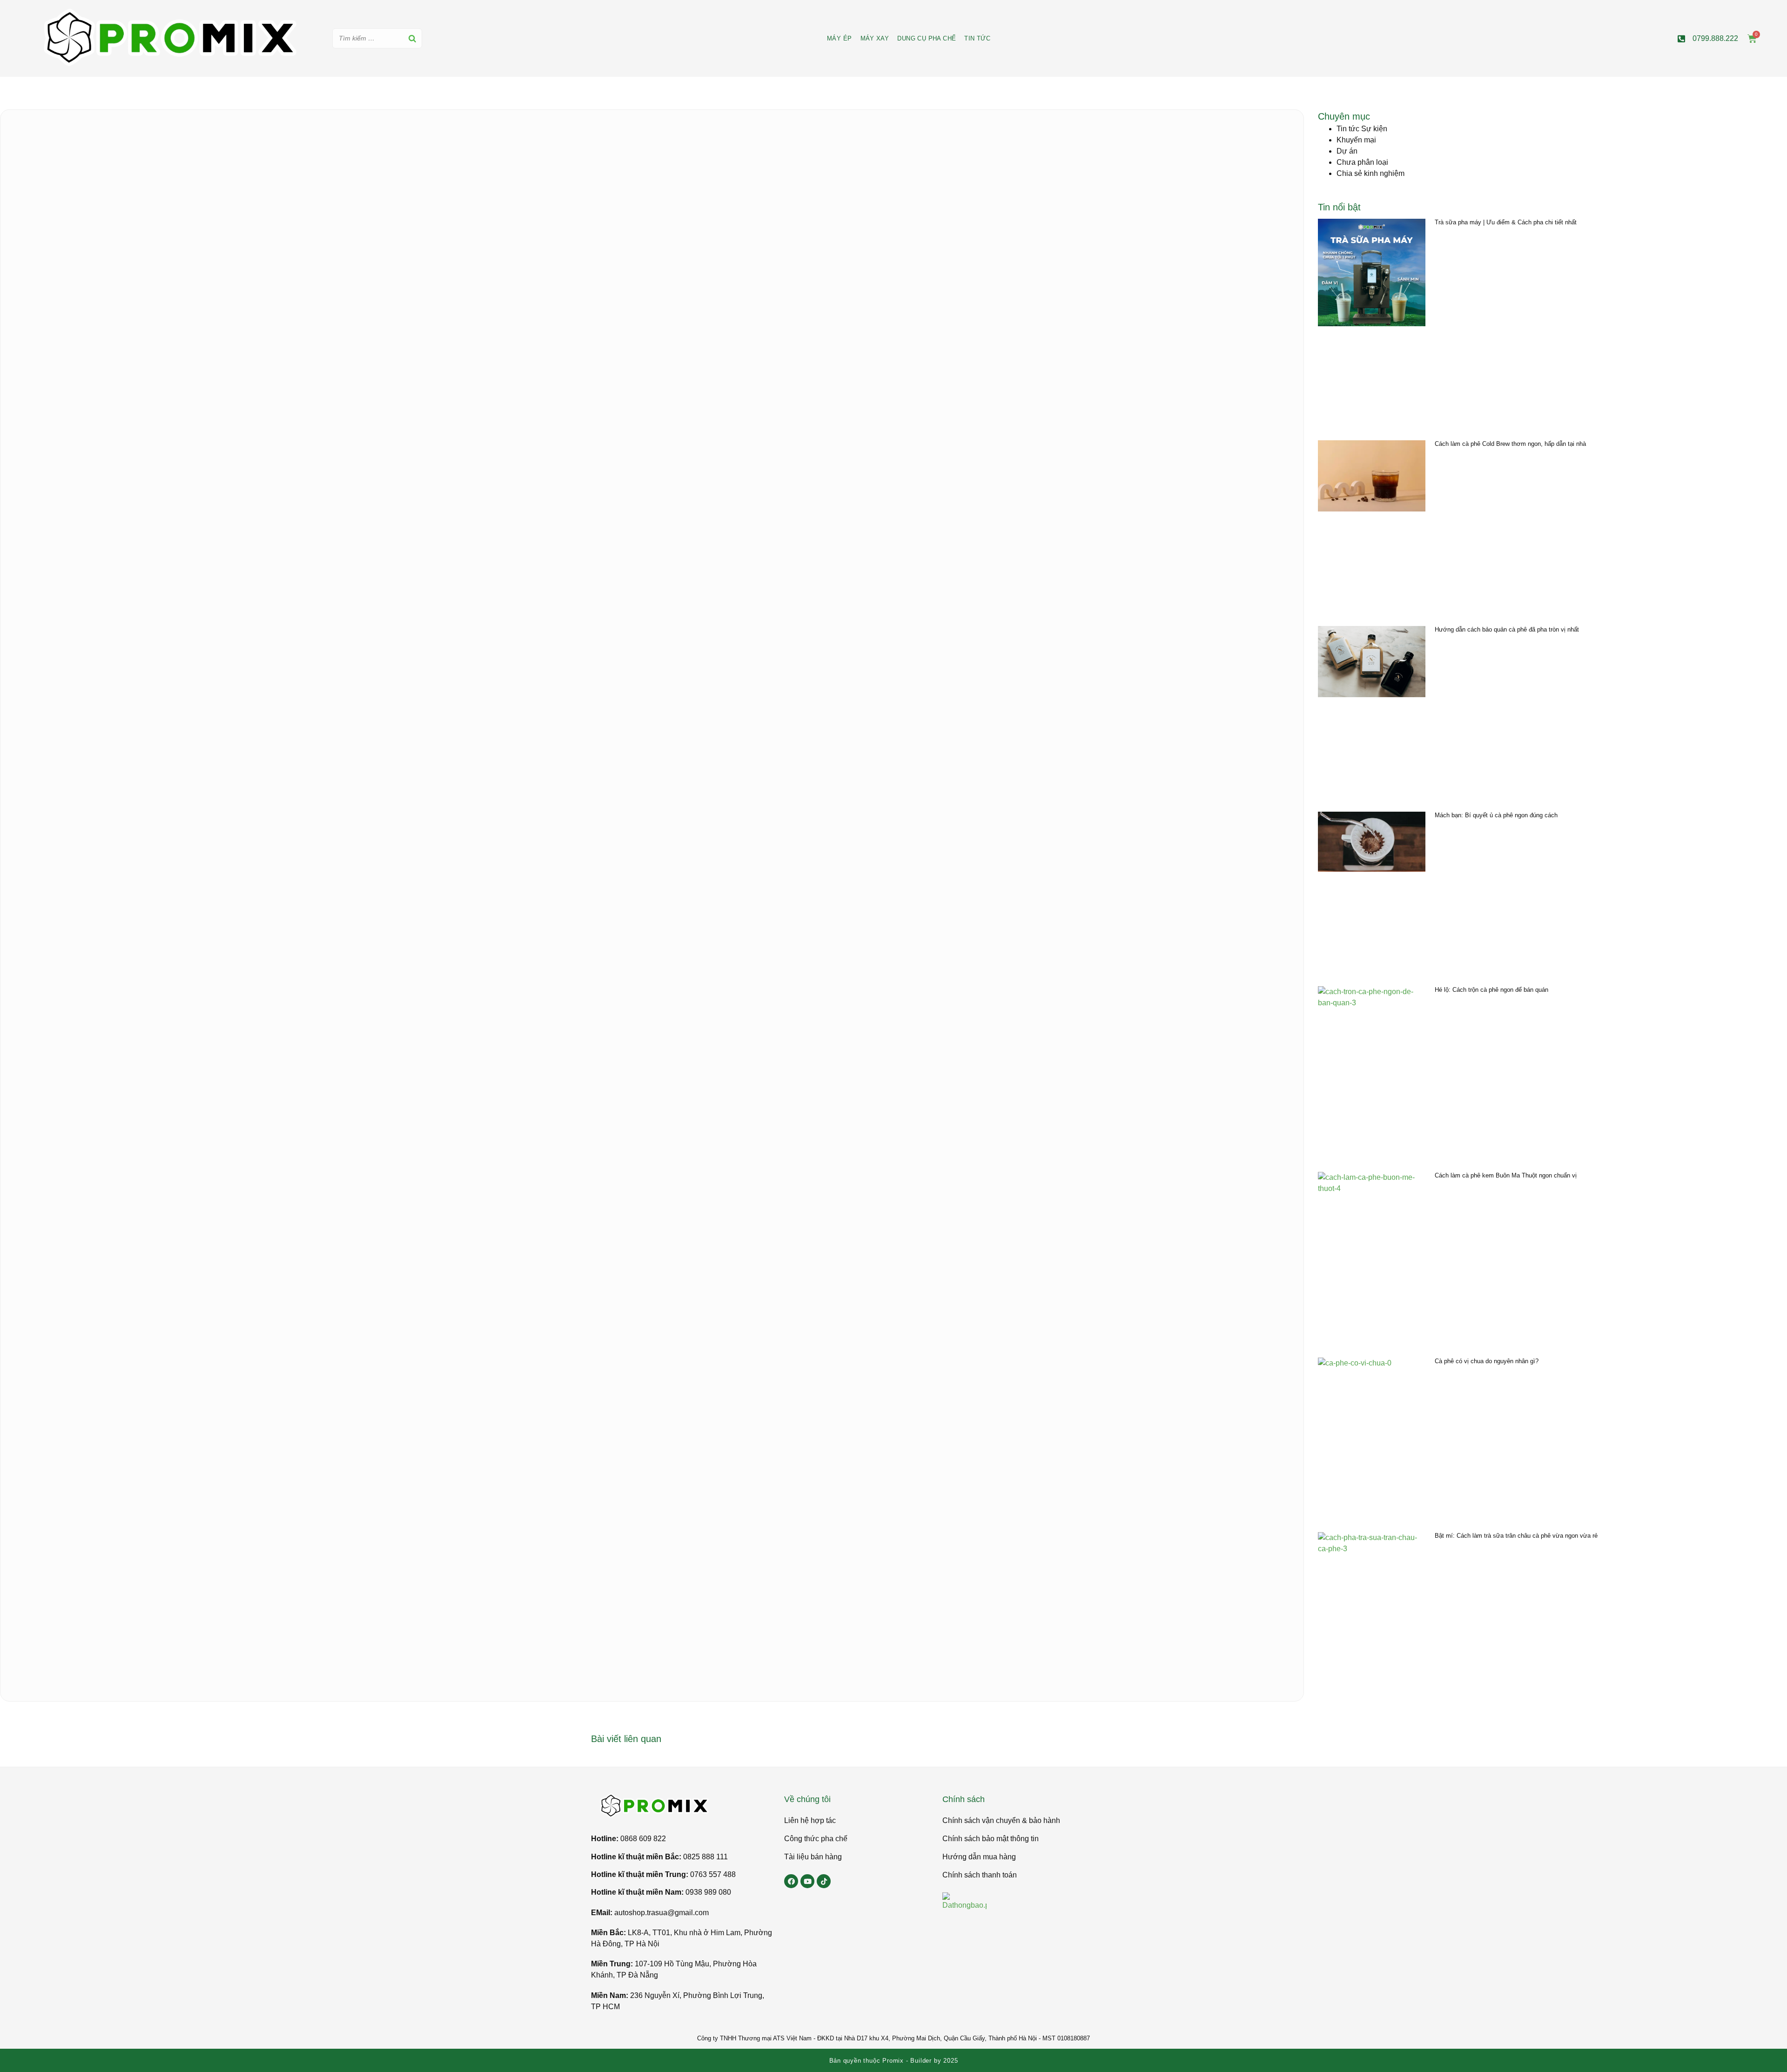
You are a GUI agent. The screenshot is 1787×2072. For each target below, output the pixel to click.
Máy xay (875, 38)
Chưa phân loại (1362, 162)
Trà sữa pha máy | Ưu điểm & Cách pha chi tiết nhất (1506, 222)
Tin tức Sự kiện (1362, 129)
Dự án (1347, 151)
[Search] (412, 38)
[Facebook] (791, 1881)
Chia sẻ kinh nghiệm (1370, 173)
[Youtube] (807, 1881)
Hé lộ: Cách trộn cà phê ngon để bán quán (1491, 990)
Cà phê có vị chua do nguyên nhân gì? (1487, 1361)
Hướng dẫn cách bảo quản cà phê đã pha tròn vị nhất (1507, 629)
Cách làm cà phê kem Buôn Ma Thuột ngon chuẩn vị (1506, 1175)
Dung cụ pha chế (927, 38)
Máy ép (839, 38)
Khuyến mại (1356, 140)
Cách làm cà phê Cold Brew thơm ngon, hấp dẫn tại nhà (1510, 444)
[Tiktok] (824, 1881)
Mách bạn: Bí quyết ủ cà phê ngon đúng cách (1496, 815)
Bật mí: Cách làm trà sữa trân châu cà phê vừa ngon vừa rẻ (1516, 1536)
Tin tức (977, 38)
